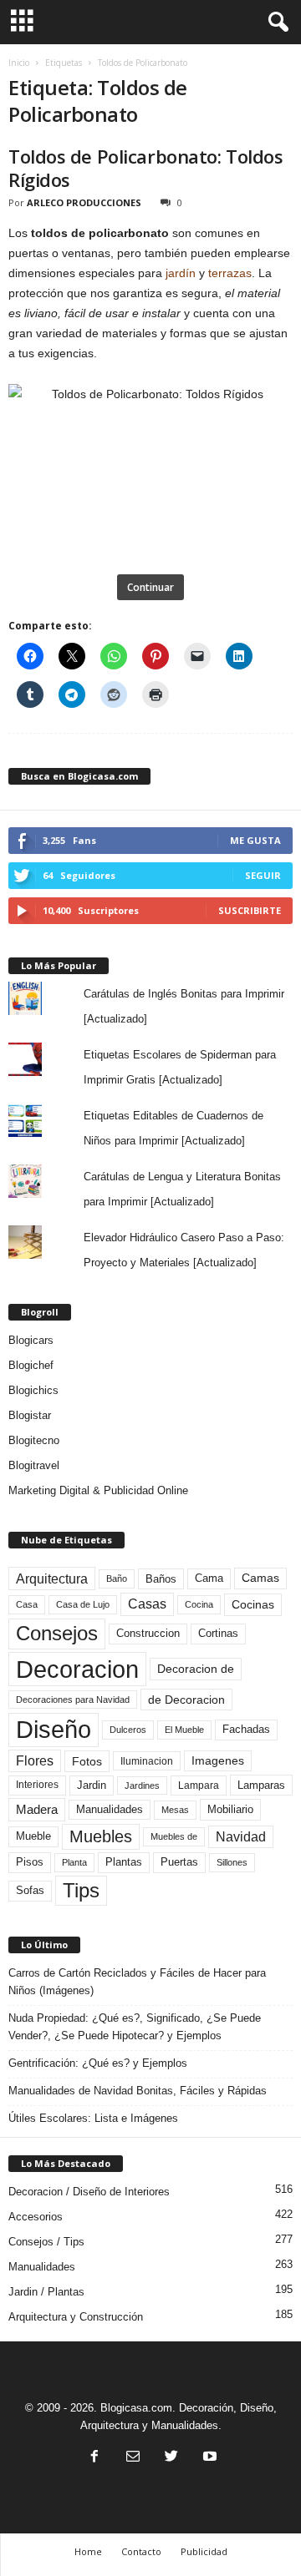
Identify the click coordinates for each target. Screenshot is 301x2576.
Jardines (142, 1786)
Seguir (263, 875)
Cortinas (218, 1634)
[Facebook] (94, 2458)
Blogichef (31, 1365)
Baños (161, 1579)
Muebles (101, 1836)
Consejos (57, 1633)
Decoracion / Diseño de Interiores (89, 2192)
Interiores (37, 1785)
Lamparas (261, 1785)
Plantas (124, 1862)
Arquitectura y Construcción (76, 2317)
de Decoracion (186, 1700)
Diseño (54, 1730)
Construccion (148, 1634)
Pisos (30, 1862)
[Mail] (133, 2458)
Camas (260, 1578)
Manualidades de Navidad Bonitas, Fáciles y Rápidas (138, 2091)
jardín (181, 273)
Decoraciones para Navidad (73, 1700)
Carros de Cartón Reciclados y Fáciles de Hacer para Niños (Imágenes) (137, 1982)
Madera (37, 1809)
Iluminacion (147, 1761)
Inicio (19, 63)
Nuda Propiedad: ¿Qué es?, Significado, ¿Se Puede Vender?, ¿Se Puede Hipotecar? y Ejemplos (135, 2027)
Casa (27, 1604)
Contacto (141, 2551)
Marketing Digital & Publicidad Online (98, 1490)
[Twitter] (171, 2458)
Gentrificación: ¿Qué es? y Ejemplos (98, 2063)
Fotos (87, 1761)
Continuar (150, 587)
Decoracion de (196, 1669)
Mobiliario (230, 1809)
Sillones (232, 1862)
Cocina (199, 1604)
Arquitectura (52, 1578)
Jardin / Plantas (46, 2292)
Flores (35, 1761)
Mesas (175, 1810)
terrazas (230, 273)
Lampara (199, 1785)
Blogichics (33, 1390)
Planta (74, 1862)
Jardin (92, 1786)
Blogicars (31, 1340)
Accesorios (36, 2217)
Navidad (241, 1837)
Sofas (30, 1891)
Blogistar (30, 1415)
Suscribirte (250, 910)
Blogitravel (34, 1465)
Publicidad (204, 2551)
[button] (275, 23)
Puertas (179, 1862)
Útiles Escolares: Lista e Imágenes (93, 2118)
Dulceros (128, 1730)
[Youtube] (208, 2458)
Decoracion (77, 1669)
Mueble (33, 1836)
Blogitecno (34, 1440)
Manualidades (110, 1810)
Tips (81, 1890)
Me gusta (255, 840)
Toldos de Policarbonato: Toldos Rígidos (145, 168)
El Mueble (184, 1730)
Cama (209, 1578)
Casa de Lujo (83, 1604)
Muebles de (174, 1836)
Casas (147, 1604)
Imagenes (218, 1760)
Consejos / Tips (46, 2242)
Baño (117, 1578)
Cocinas (253, 1604)
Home (88, 2551)
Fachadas (246, 1730)
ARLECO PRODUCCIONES (84, 202)
